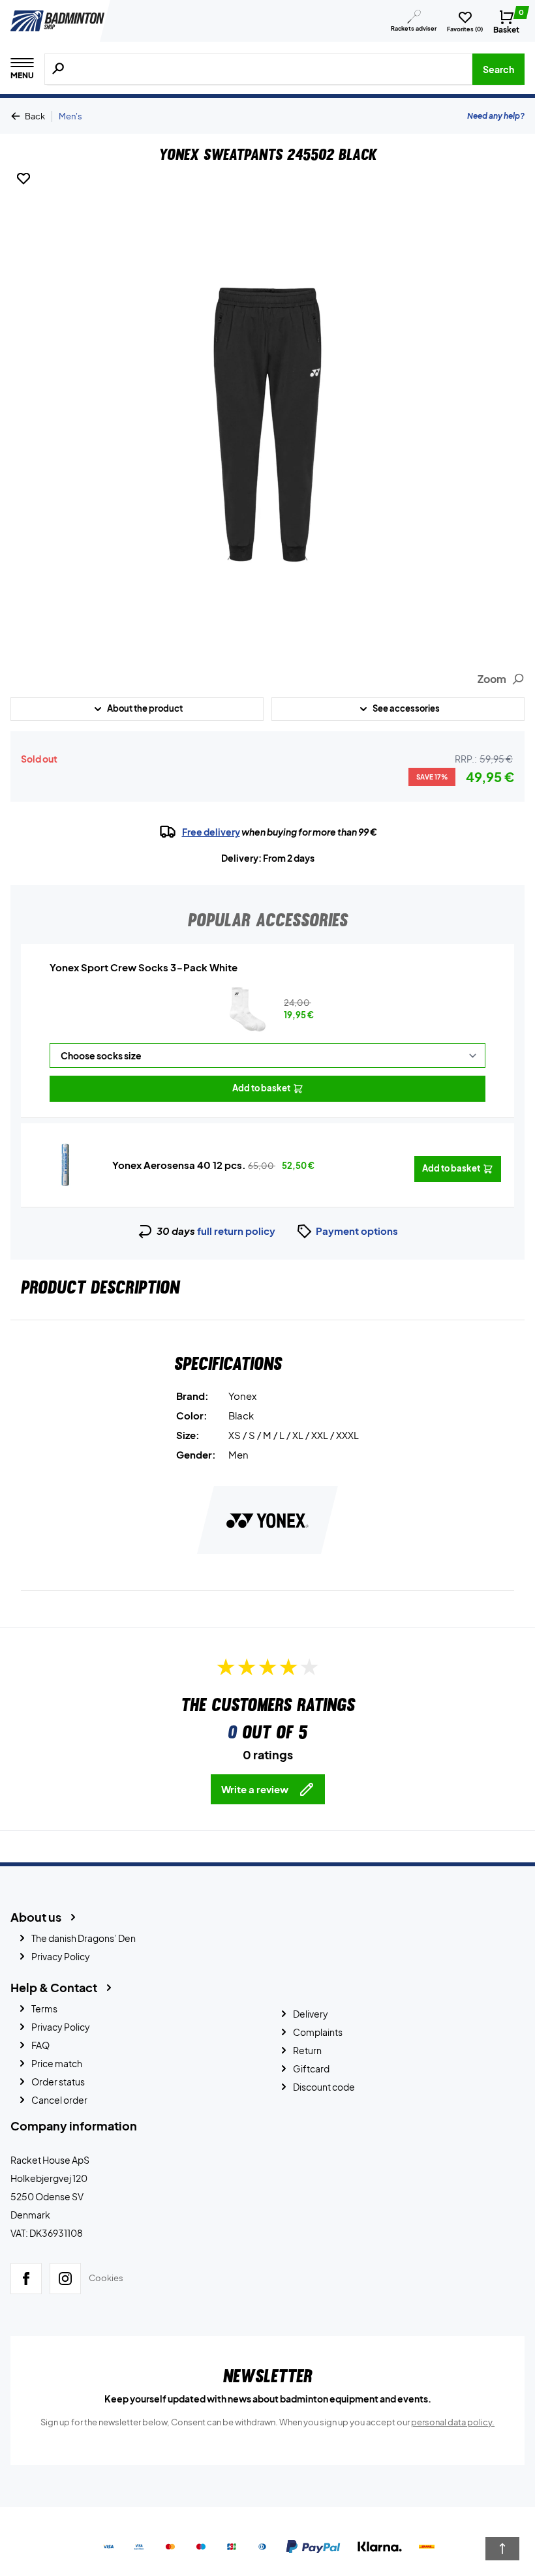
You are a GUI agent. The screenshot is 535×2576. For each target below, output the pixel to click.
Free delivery (211, 832)
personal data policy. (453, 2422)
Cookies (106, 2278)
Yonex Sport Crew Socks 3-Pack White (144, 967)
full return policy (236, 1231)
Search (498, 69)
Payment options (357, 1231)
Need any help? (496, 116)
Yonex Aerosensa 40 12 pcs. (179, 1165)
